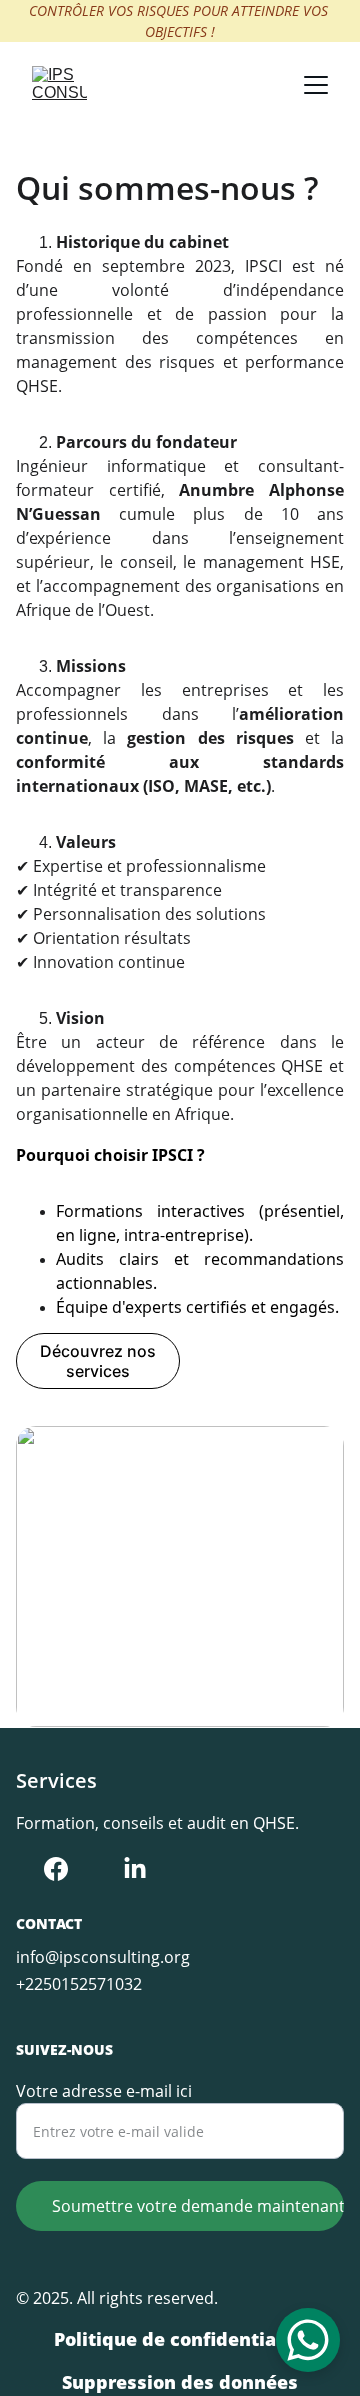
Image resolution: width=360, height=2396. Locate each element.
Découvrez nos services (98, 1361)
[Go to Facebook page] (56, 1869)
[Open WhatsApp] (308, 2340)
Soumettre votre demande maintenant (198, 2206)
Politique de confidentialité (180, 2339)
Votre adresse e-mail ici (104, 2091)
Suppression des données (180, 2382)
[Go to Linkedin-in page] (135, 1869)
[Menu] (316, 85)
